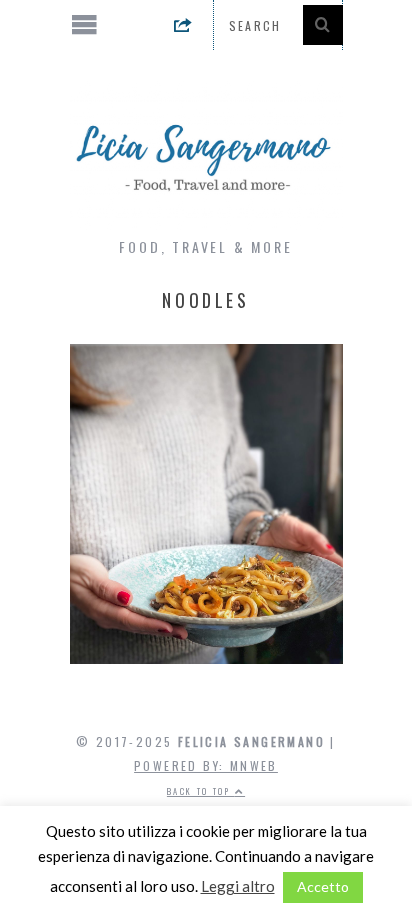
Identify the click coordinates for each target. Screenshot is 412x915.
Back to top (201, 791)
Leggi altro (238, 886)
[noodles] (206, 657)
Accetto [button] (323, 886)
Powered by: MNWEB (206, 765)
